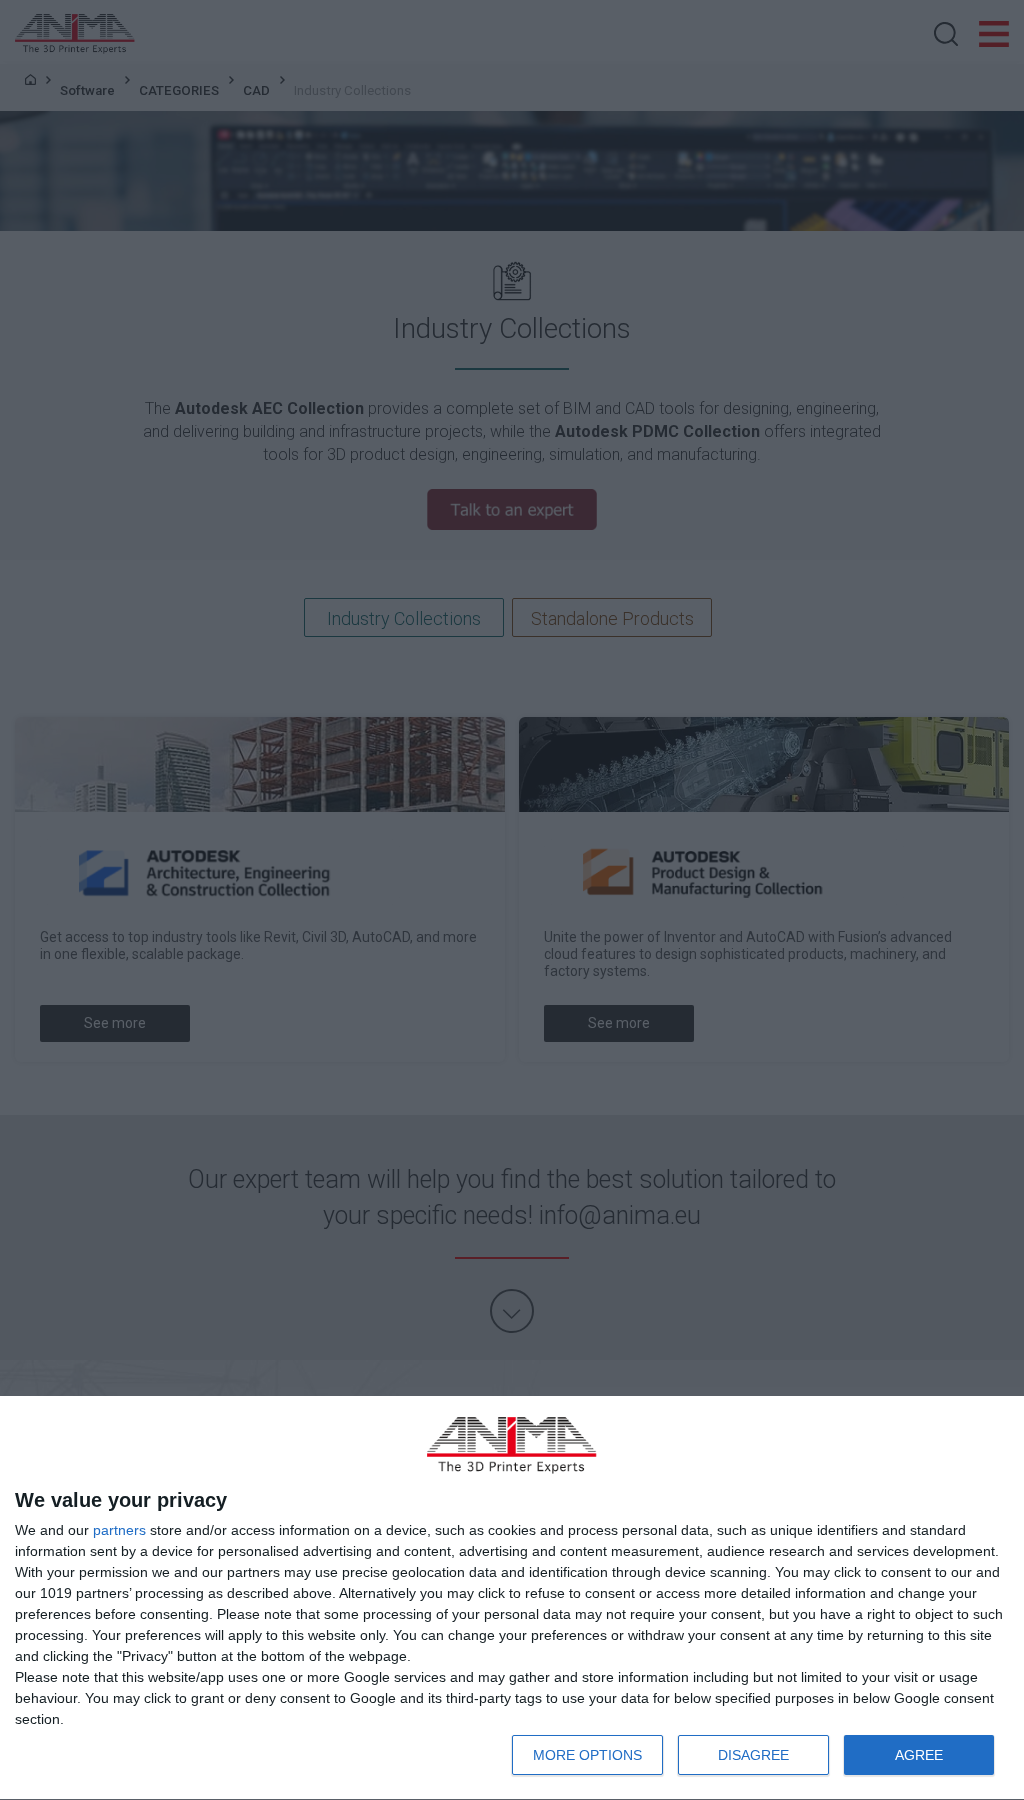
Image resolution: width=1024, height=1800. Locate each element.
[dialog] (512, 1598)
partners (119, 1530)
